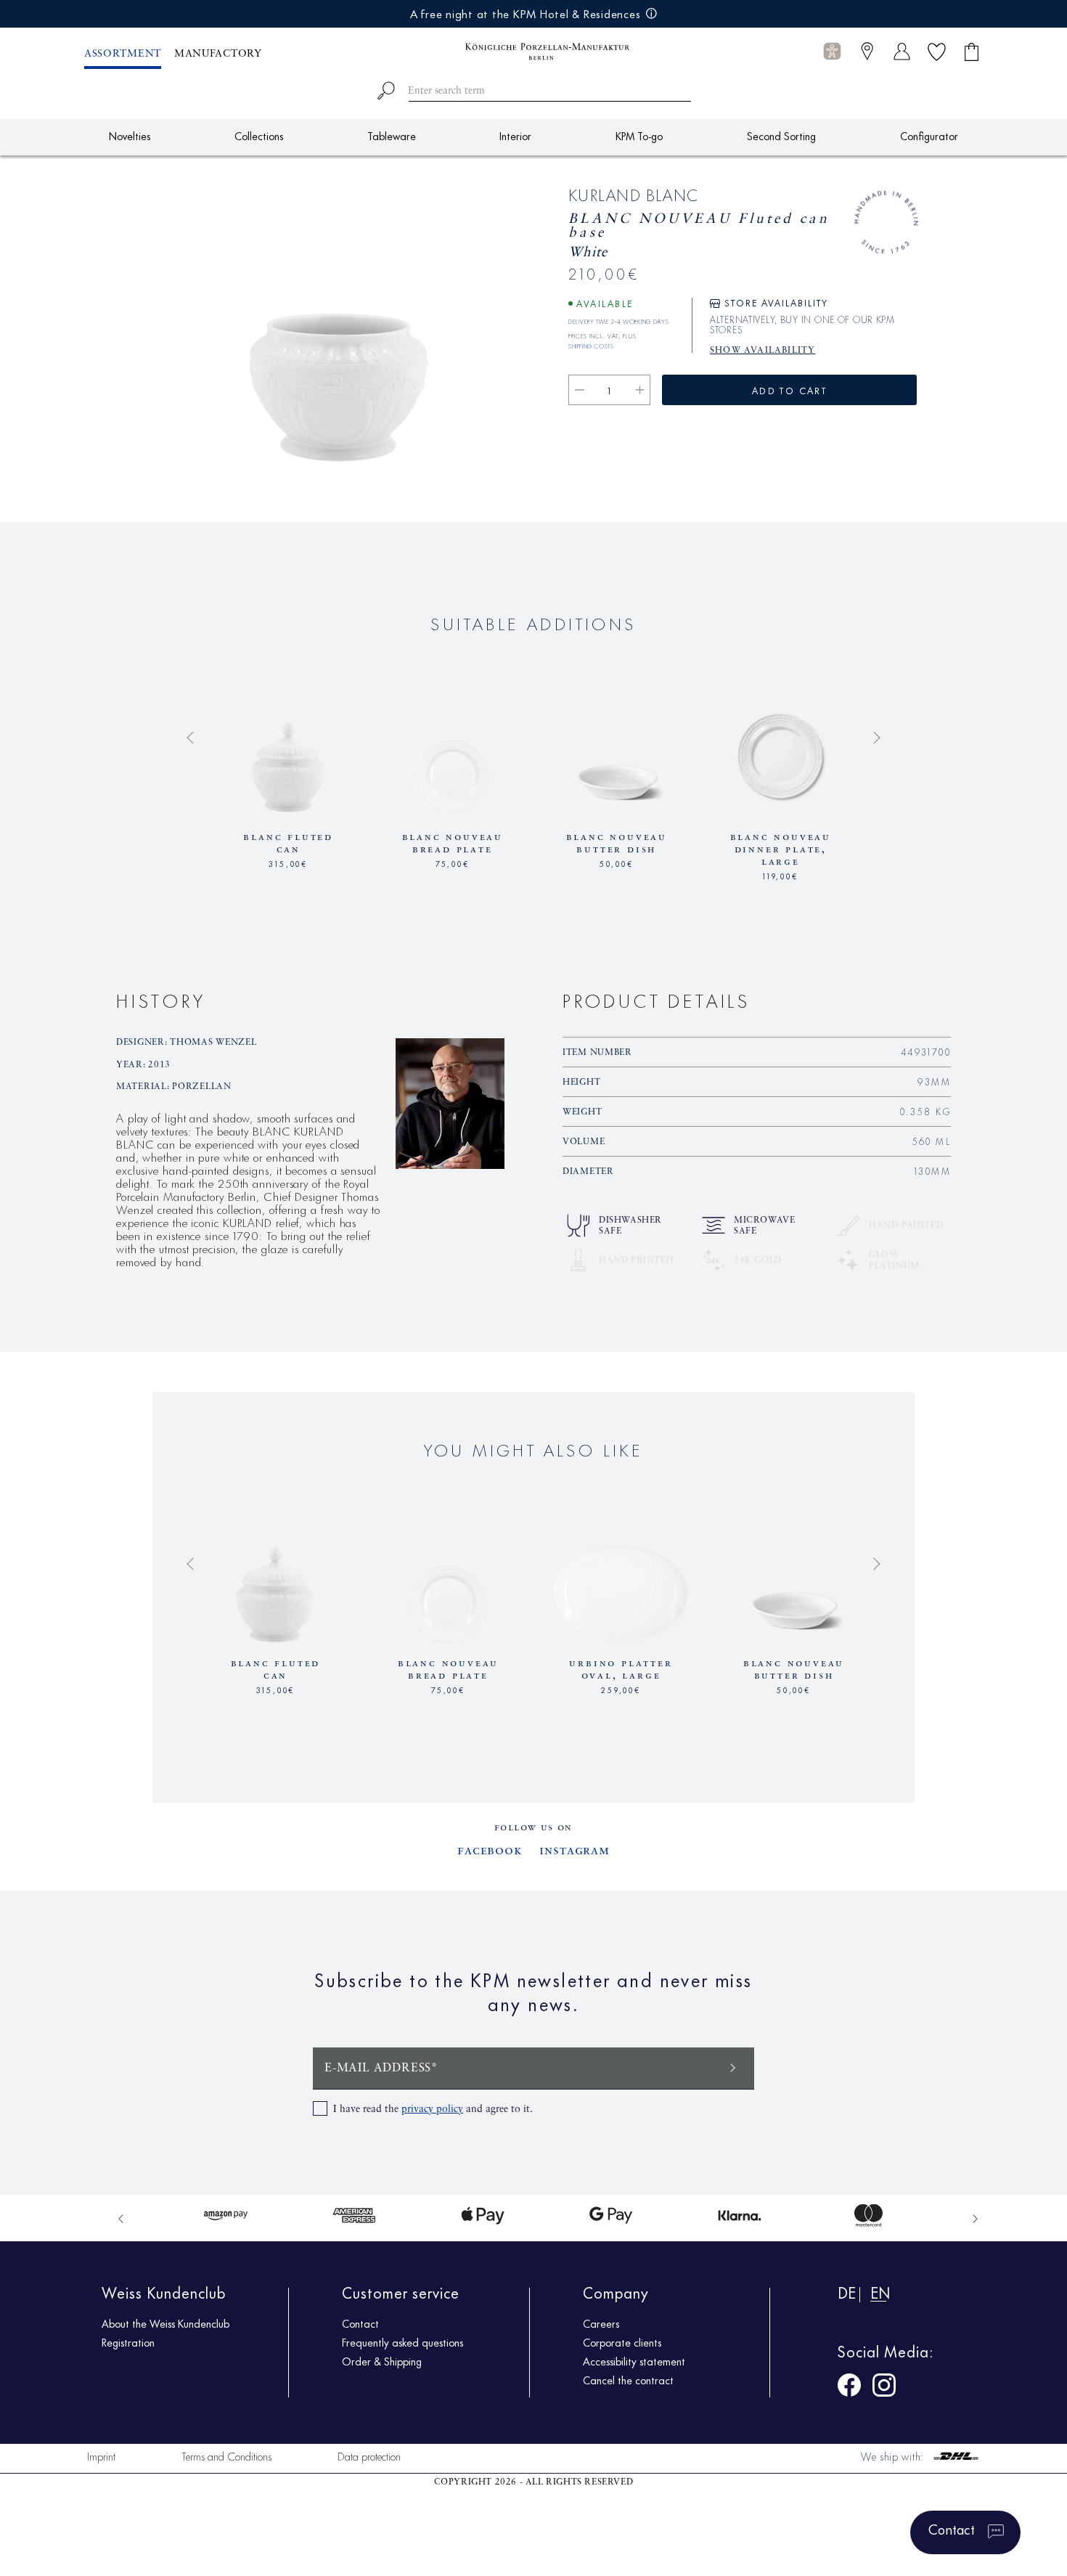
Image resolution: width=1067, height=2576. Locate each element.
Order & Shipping (382, 2361)
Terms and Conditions (226, 2456)
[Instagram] (884, 2388)
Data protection (369, 2456)
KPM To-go (639, 135)
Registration (128, 2342)
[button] (832, 52)
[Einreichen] (733, 2067)
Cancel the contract (628, 2380)
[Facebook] (849, 2388)
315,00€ (288, 863)
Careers (601, 2323)
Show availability (763, 351)
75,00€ (453, 863)
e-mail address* (381, 2068)
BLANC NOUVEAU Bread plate (453, 843)
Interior (515, 135)
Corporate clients (622, 2342)
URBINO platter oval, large (621, 1670)
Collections (259, 135)
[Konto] (902, 51)
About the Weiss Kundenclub (165, 2323)
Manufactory (218, 54)
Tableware (392, 135)
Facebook (490, 1851)
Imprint (101, 2456)
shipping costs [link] (591, 344)
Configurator (929, 135)
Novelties (130, 135)
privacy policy (432, 2109)
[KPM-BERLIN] (533, 52)
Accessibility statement (634, 2361)
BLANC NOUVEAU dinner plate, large (781, 849)
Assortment (123, 54)
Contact (360, 2323)
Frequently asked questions (402, 2342)
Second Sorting (781, 135)
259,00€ (621, 1689)
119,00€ (781, 875)
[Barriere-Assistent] (832, 51)
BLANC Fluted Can (288, 843)
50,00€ (617, 863)
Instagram (575, 1851)
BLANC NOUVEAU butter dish (617, 843)
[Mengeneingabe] (610, 390)
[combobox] (534, 88)
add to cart (789, 390)
